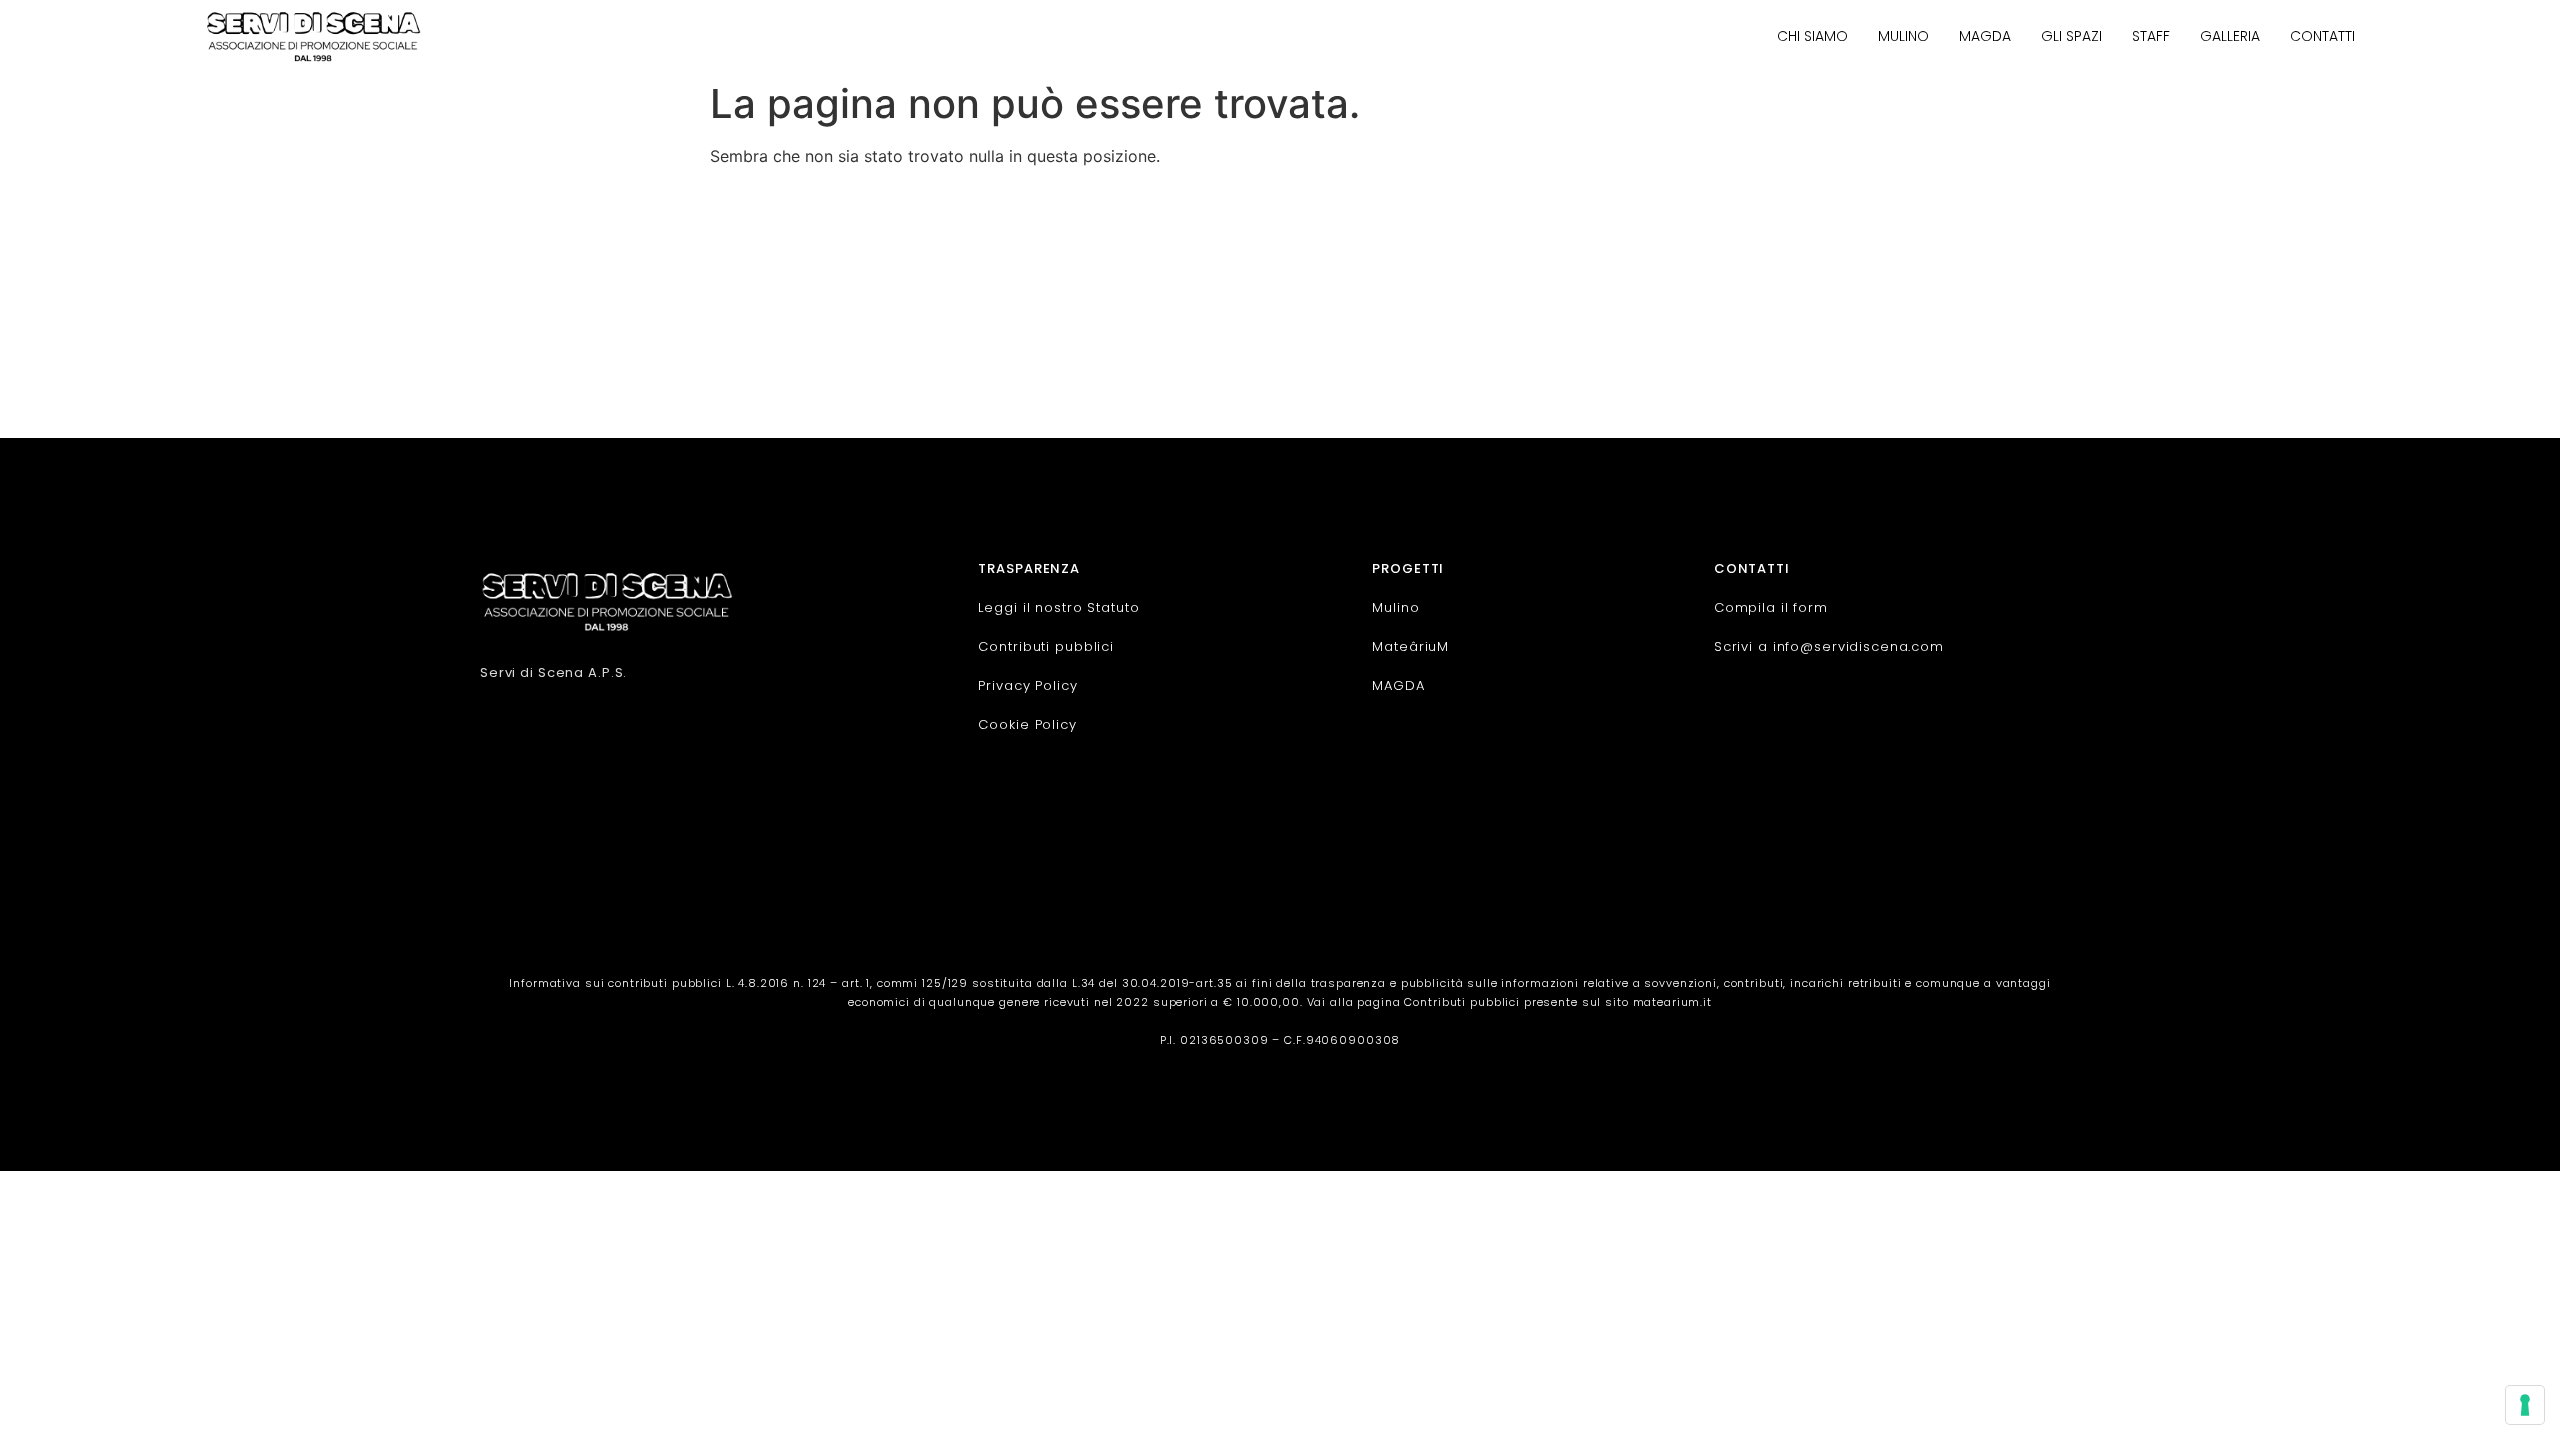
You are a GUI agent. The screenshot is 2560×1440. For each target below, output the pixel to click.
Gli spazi (2071, 36)
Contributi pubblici (1046, 646)
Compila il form (1771, 607)
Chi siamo (1812, 36)
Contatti (2322, 36)
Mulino (1903, 36)
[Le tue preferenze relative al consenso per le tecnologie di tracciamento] (2525, 1405)
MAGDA (1398, 685)
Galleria (2230, 36)
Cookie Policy (1027, 724)
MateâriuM (1410, 646)
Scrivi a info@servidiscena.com (1829, 646)
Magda (1985, 36)
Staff (2151, 36)
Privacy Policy (1027, 685)
